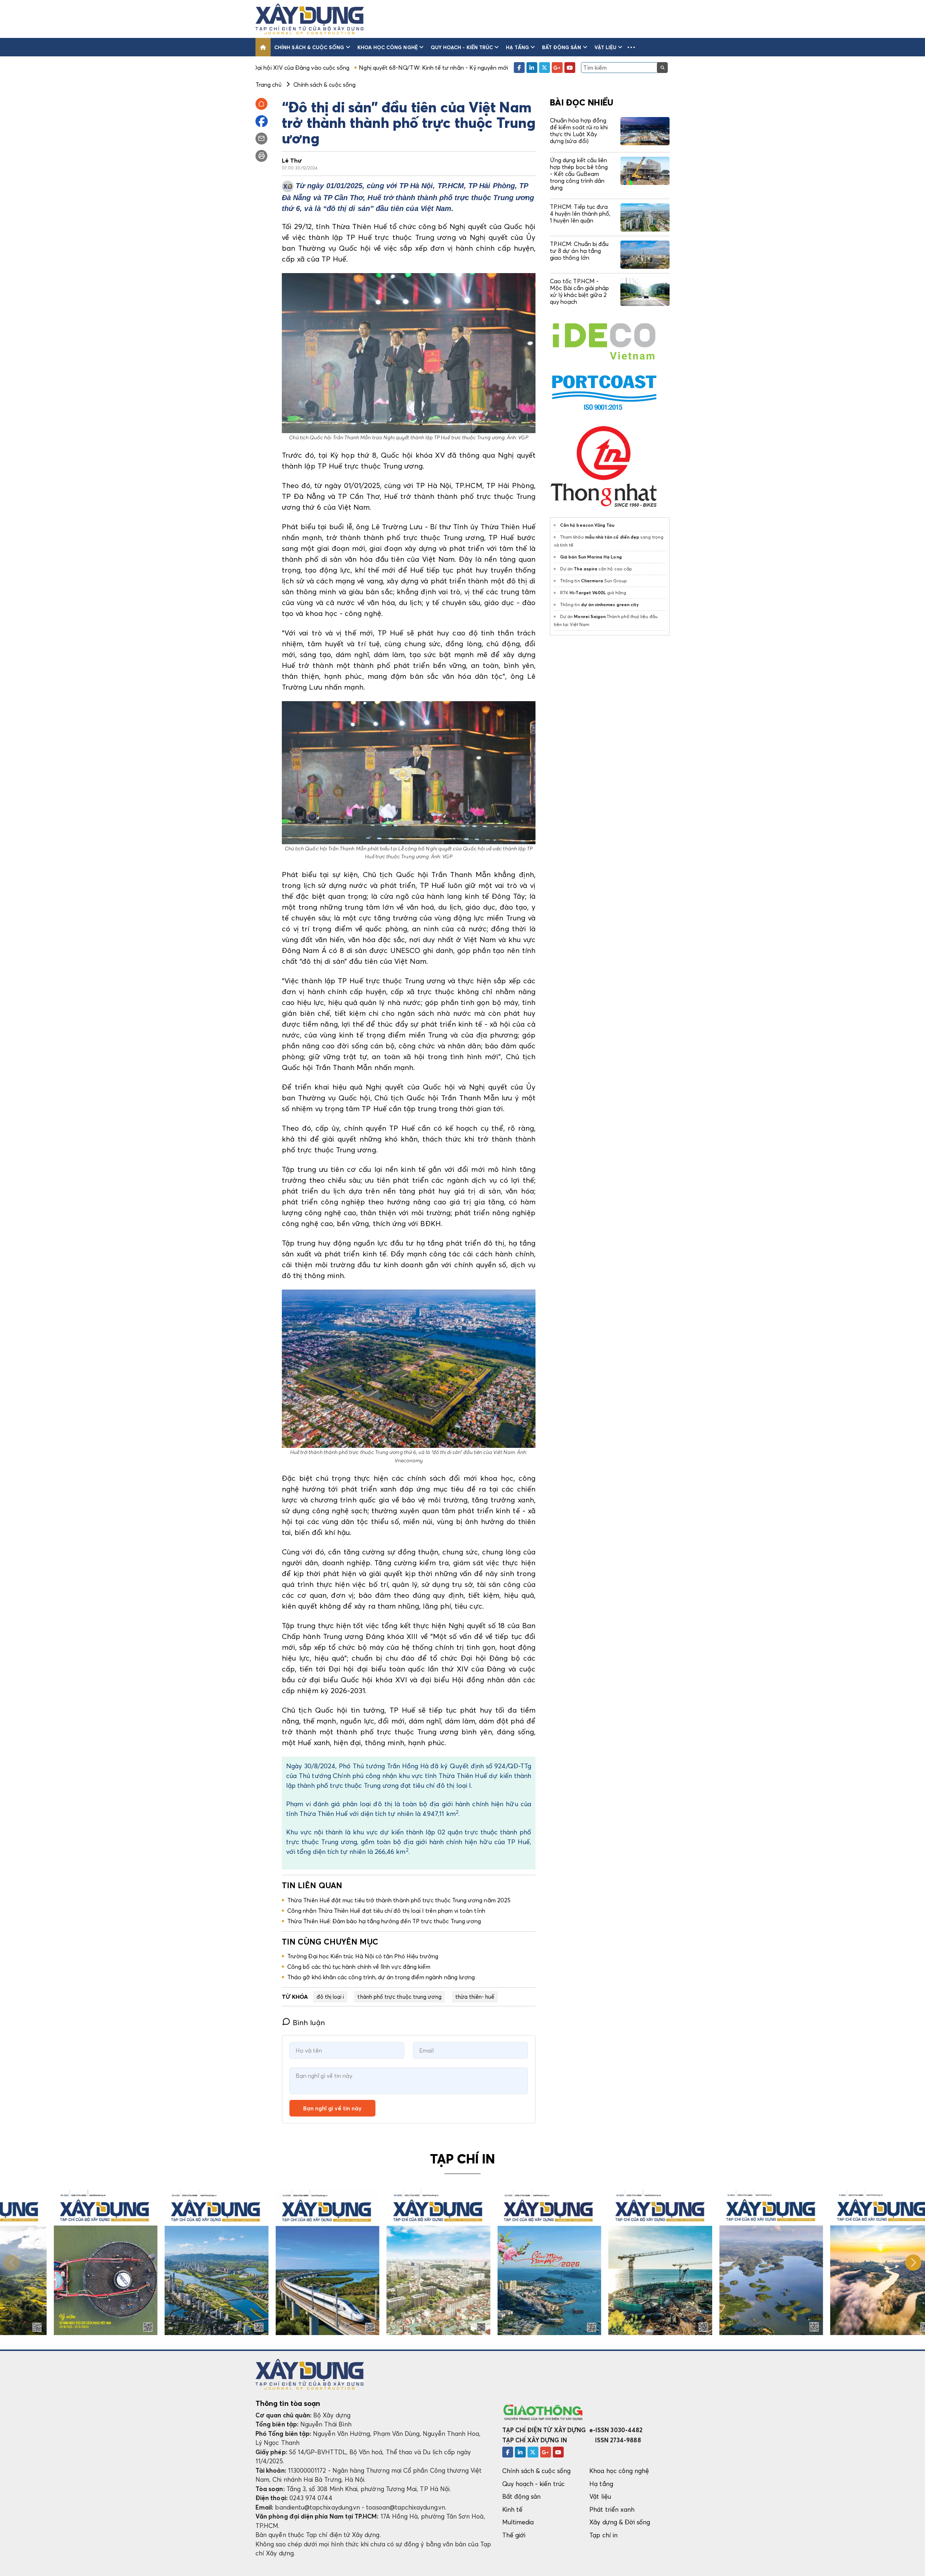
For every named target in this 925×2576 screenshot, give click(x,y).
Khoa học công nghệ (388, 47)
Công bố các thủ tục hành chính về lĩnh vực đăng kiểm (359, 1967)
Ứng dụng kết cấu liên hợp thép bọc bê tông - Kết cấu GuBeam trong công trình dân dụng (579, 174)
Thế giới (514, 2535)
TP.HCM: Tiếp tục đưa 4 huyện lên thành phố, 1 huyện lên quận (580, 213)
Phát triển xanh (612, 2509)
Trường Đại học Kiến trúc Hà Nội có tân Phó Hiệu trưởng (363, 1956)
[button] (631, 47)
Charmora (592, 581)
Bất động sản (562, 47)
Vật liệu (606, 47)
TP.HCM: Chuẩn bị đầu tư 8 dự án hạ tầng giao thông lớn (579, 251)
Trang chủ (268, 85)
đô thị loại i (330, 1997)
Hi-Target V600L (588, 593)
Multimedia (518, 2522)
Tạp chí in (603, 2535)
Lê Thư (292, 160)
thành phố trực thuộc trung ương (399, 1997)
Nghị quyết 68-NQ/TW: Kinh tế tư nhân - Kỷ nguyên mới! (281, 68)
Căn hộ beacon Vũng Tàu (587, 525)
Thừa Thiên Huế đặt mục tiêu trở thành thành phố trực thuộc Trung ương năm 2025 (399, 1900)
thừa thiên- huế (475, 1997)
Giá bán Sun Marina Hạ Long (591, 557)
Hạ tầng (517, 47)
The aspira (586, 569)
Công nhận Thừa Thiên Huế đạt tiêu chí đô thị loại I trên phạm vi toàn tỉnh (386, 1911)
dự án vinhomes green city (610, 605)
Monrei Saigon (590, 616)
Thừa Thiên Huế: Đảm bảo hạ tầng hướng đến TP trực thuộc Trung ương (384, 1921)
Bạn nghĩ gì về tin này (332, 2108)
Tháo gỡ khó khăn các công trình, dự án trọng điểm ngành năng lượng (381, 1977)
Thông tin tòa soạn (288, 2403)
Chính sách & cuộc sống (309, 47)
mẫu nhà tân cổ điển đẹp (612, 537)
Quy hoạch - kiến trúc (462, 47)
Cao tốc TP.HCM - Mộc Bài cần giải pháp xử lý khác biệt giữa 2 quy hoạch (579, 292)
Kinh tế (512, 2509)
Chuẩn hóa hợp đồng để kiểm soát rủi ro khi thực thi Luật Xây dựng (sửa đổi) (579, 131)
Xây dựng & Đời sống (620, 2522)
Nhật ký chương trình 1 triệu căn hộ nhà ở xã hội (425, 68)
